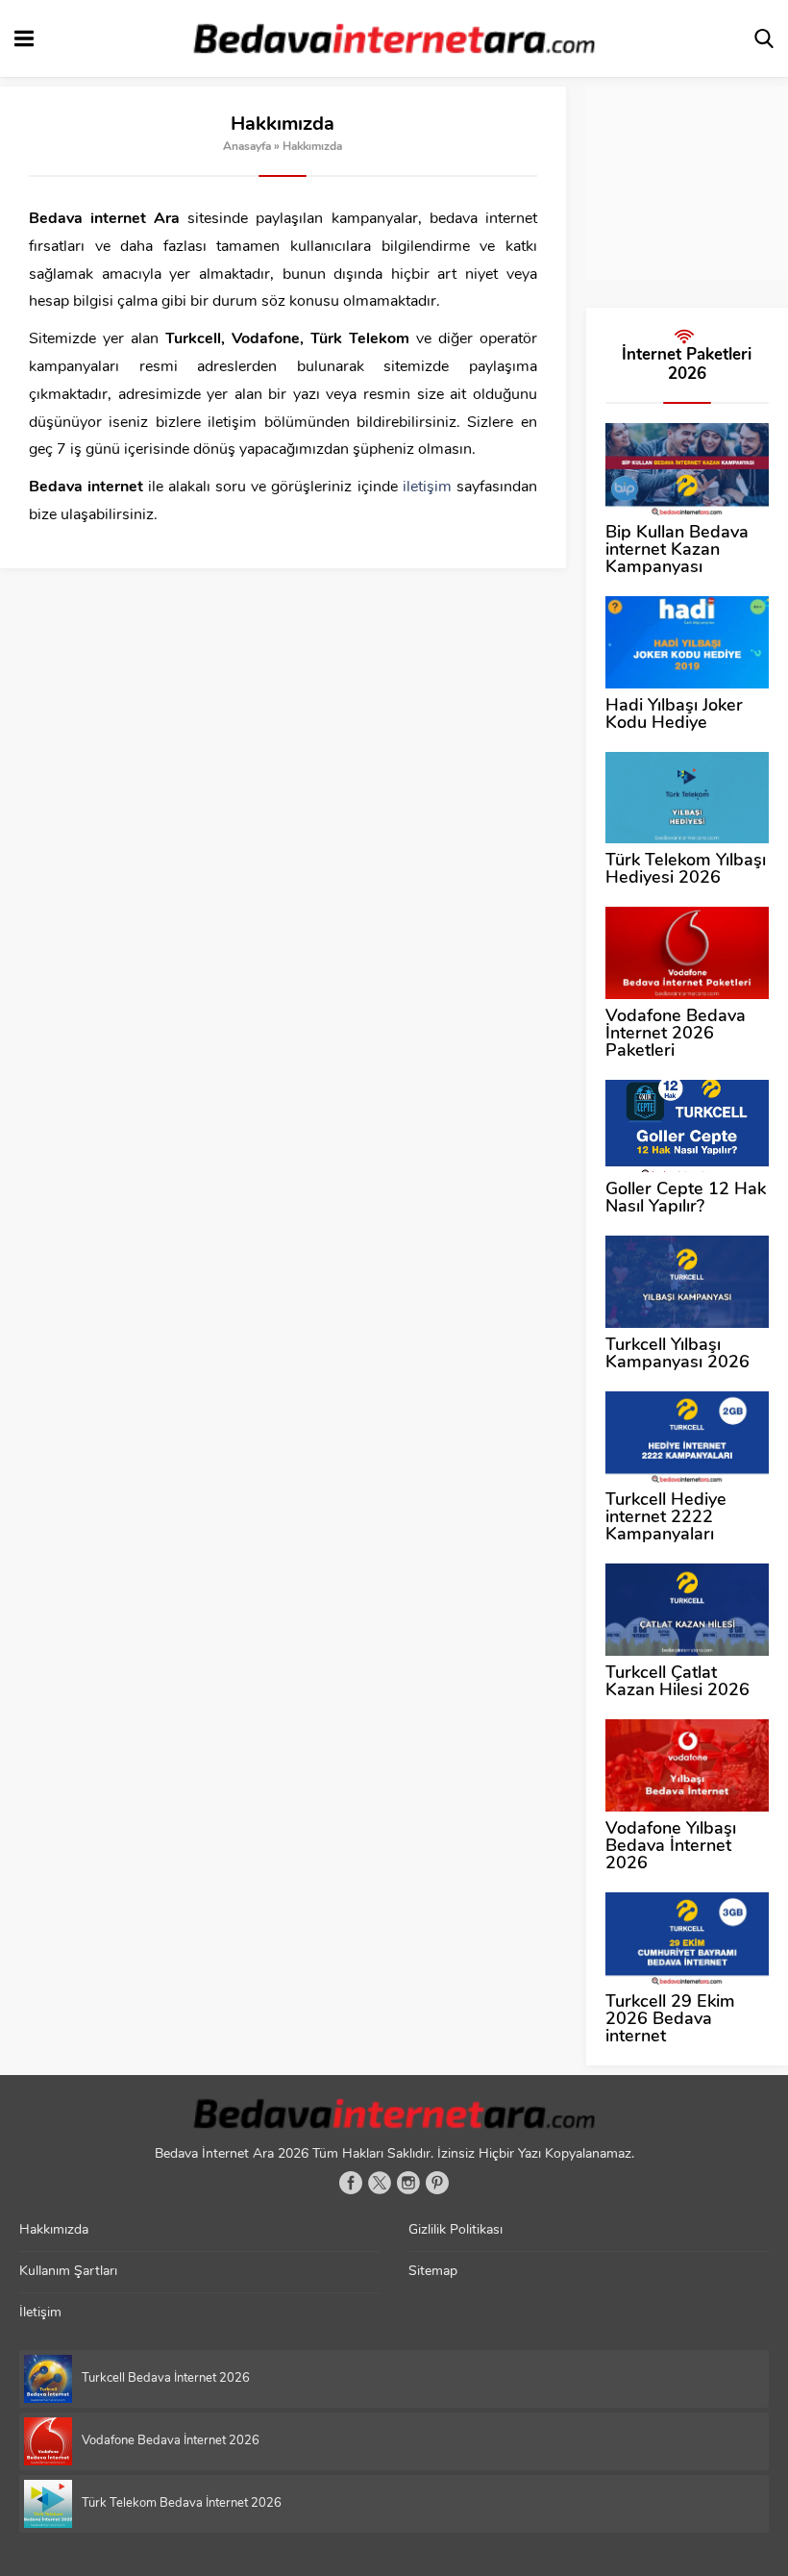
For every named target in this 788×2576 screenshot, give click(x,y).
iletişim (427, 488)
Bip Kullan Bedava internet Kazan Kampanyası (677, 551)
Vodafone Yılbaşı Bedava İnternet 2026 (671, 1847)
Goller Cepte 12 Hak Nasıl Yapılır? (686, 1199)
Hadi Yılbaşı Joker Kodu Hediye (674, 715)
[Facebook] (351, 2183)
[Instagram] (408, 2183)
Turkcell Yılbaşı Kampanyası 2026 (677, 1355)
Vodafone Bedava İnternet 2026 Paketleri (676, 1035)
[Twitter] (380, 2183)
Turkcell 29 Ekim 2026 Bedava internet (670, 2020)
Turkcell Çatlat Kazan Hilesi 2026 (677, 1683)
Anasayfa (247, 147)
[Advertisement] (687, 183)
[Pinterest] (437, 2183)
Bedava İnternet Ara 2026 (232, 2154)
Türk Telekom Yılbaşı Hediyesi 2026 (686, 870)
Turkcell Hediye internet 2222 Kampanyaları (666, 1518)
